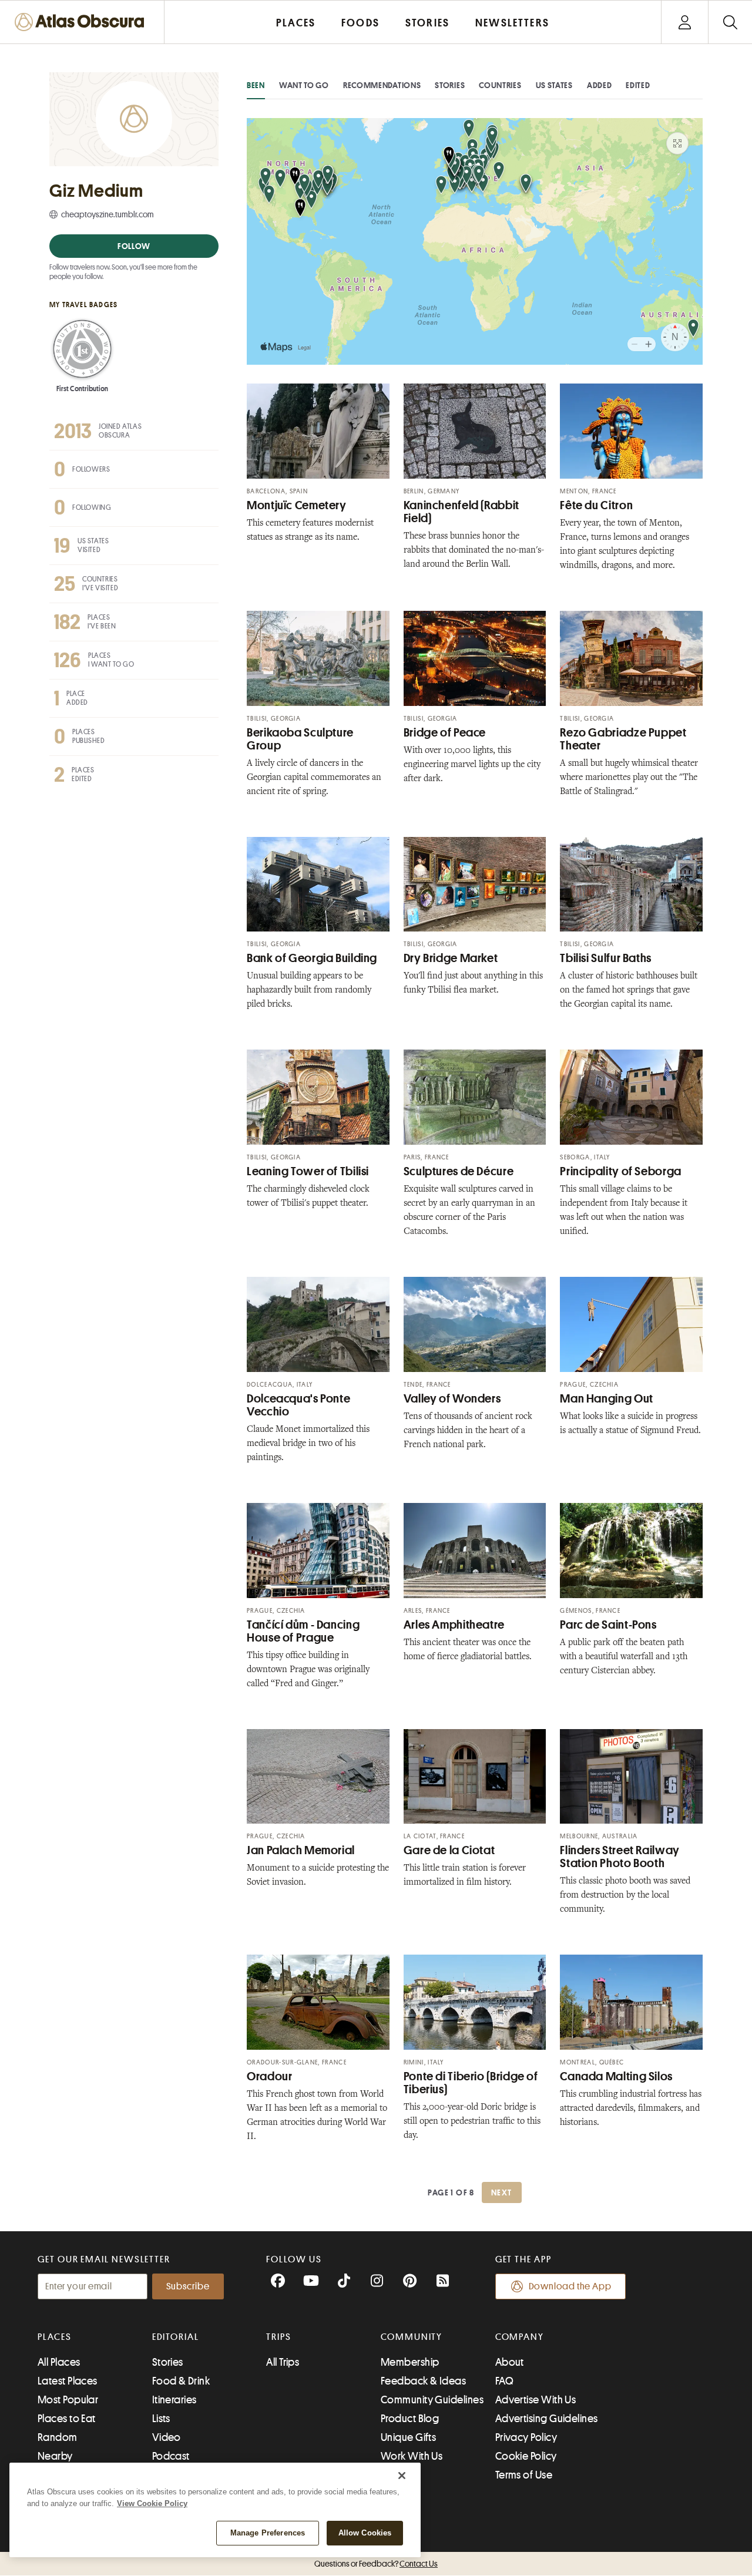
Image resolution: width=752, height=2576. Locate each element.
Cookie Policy (526, 2456)
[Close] (402, 2476)
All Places (59, 2362)
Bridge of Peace (445, 733)
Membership (410, 2362)
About (510, 2362)
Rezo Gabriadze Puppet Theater (623, 739)
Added (600, 85)
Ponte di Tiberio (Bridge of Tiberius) (471, 2083)
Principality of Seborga (621, 1171)
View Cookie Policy (152, 2503)
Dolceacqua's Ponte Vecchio (298, 1405)
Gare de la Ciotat (449, 1850)
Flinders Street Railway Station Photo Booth (620, 1857)
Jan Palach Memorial (301, 1850)
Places (55, 2337)
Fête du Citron (596, 505)
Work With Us (412, 2456)
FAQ (504, 2381)
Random (58, 2437)
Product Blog (410, 2419)
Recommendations (382, 85)
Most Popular (68, 2400)
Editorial (176, 2337)
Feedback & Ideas (423, 2381)
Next (502, 2192)
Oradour (269, 2076)
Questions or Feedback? (376, 2564)
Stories (450, 85)
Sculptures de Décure (459, 1171)
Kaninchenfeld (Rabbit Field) (461, 512)
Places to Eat (67, 2419)
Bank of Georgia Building (312, 958)
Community (412, 2337)
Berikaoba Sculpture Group (300, 739)
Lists (161, 2419)
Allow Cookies (365, 2533)
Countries (500, 85)
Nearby (55, 2456)
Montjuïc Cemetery (297, 505)
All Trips (283, 2362)
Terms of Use (524, 2475)
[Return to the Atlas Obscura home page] (82, 22)
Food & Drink (181, 2381)
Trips (279, 2337)
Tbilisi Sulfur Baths (606, 958)
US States (554, 85)
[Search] (730, 22)
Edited (638, 85)
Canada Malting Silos (616, 2076)
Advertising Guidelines (547, 2419)
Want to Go (304, 85)
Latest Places (68, 2381)
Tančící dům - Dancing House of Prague (303, 1631)
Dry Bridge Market (451, 958)
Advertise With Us (536, 2400)
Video (167, 2437)
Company (520, 2337)
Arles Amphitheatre (454, 1625)
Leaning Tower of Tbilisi (308, 1171)
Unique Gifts (408, 2437)
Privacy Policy (526, 2437)
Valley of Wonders (452, 1399)
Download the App (570, 2286)
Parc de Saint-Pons (608, 1625)
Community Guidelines (432, 2400)
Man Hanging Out (606, 1399)
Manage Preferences (268, 2533)
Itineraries (174, 2400)
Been (256, 85)
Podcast (171, 2456)
